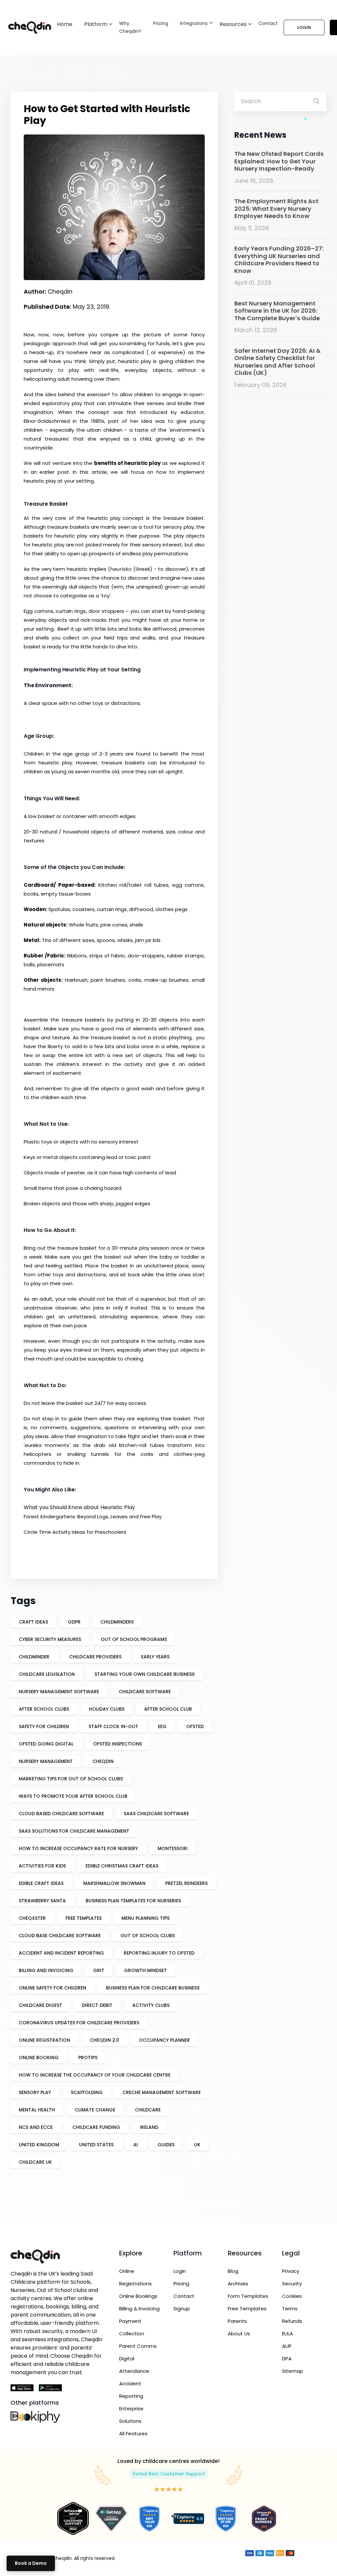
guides (166, 2145)
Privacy (291, 2271)
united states (96, 2145)
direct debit (97, 2005)
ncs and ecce (36, 2127)
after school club (168, 1709)
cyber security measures (50, 1639)
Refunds (292, 2321)
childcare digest (40, 2005)
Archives (238, 2284)
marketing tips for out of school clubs (71, 1779)
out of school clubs (148, 1936)
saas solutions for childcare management (74, 1831)
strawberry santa (42, 1901)
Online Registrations (135, 2277)
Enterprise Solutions (131, 2415)
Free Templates (247, 2309)
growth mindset (145, 1970)
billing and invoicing (46, 1970)
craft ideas (33, 1622)
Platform (96, 24)
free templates (84, 1918)
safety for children (44, 1726)
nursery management (46, 1761)
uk (197, 2145)
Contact (268, 23)
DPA (287, 2359)
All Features (133, 2433)
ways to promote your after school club (73, 1796)
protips (88, 2058)
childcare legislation (47, 1674)
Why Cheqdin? (130, 27)
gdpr (74, 1622)
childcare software (145, 1692)
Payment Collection (132, 2327)
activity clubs (151, 2005)
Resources (233, 24)
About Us (239, 2334)
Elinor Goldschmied (47, 421)
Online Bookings (138, 2296)
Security (292, 2284)
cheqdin (103, 1761)
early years (155, 1657)
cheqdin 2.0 (104, 2040)
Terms (290, 2309)
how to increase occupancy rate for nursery (78, 1848)
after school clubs (44, 1709)
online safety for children (52, 1988)
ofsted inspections (117, 1744)
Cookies (292, 2296)
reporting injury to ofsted (159, 1953)
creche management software (162, 2092)
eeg (162, 1726)
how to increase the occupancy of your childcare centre (95, 2075)
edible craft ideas (41, 1883)
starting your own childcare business (144, 1674)
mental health (37, 2110)
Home (65, 24)
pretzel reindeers (186, 1883)
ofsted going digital (46, 1744)
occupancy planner (164, 2040)
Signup (182, 2309)
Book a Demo (31, 2563)
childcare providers (95, 1657)
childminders (117, 1622)
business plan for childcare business (153, 1988)
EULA (287, 2334)
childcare (148, 2110)
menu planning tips (145, 1918)
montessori (173, 1848)
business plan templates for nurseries (133, 1901)
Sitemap (293, 2371)
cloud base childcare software (60, 1936)
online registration (44, 2040)
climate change (95, 2110)
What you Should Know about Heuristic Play (79, 1507)
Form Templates (248, 2296)
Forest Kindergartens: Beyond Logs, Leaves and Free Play (93, 1517)
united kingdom (39, 2145)
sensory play (35, 2092)
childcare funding (96, 2127)
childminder (34, 1657)
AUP (287, 2346)
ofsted (195, 1726)
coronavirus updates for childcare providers (79, 2023)
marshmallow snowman (114, 1883)
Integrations (194, 23)
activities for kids (42, 1866)
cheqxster (32, 1918)
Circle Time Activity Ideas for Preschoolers (75, 1532)
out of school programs (134, 1639)
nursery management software (59, 1692)
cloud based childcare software (61, 1814)
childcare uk (35, 2162)
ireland (149, 2127)
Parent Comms (138, 2346)
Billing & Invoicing (139, 2309)
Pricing (161, 23)
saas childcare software (156, 1814)
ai (136, 2145)
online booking (39, 2058)
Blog (233, 2271)
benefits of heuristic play (127, 463)
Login (304, 27)
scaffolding (87, 2092)
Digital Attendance (134, 2365)
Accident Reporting (131, 2390)
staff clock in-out (113, 1726)
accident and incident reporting (61, 1953)
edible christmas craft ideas (122, 1866)
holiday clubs (107, 1709)
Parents (237, 2321)
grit (99, 1970)
